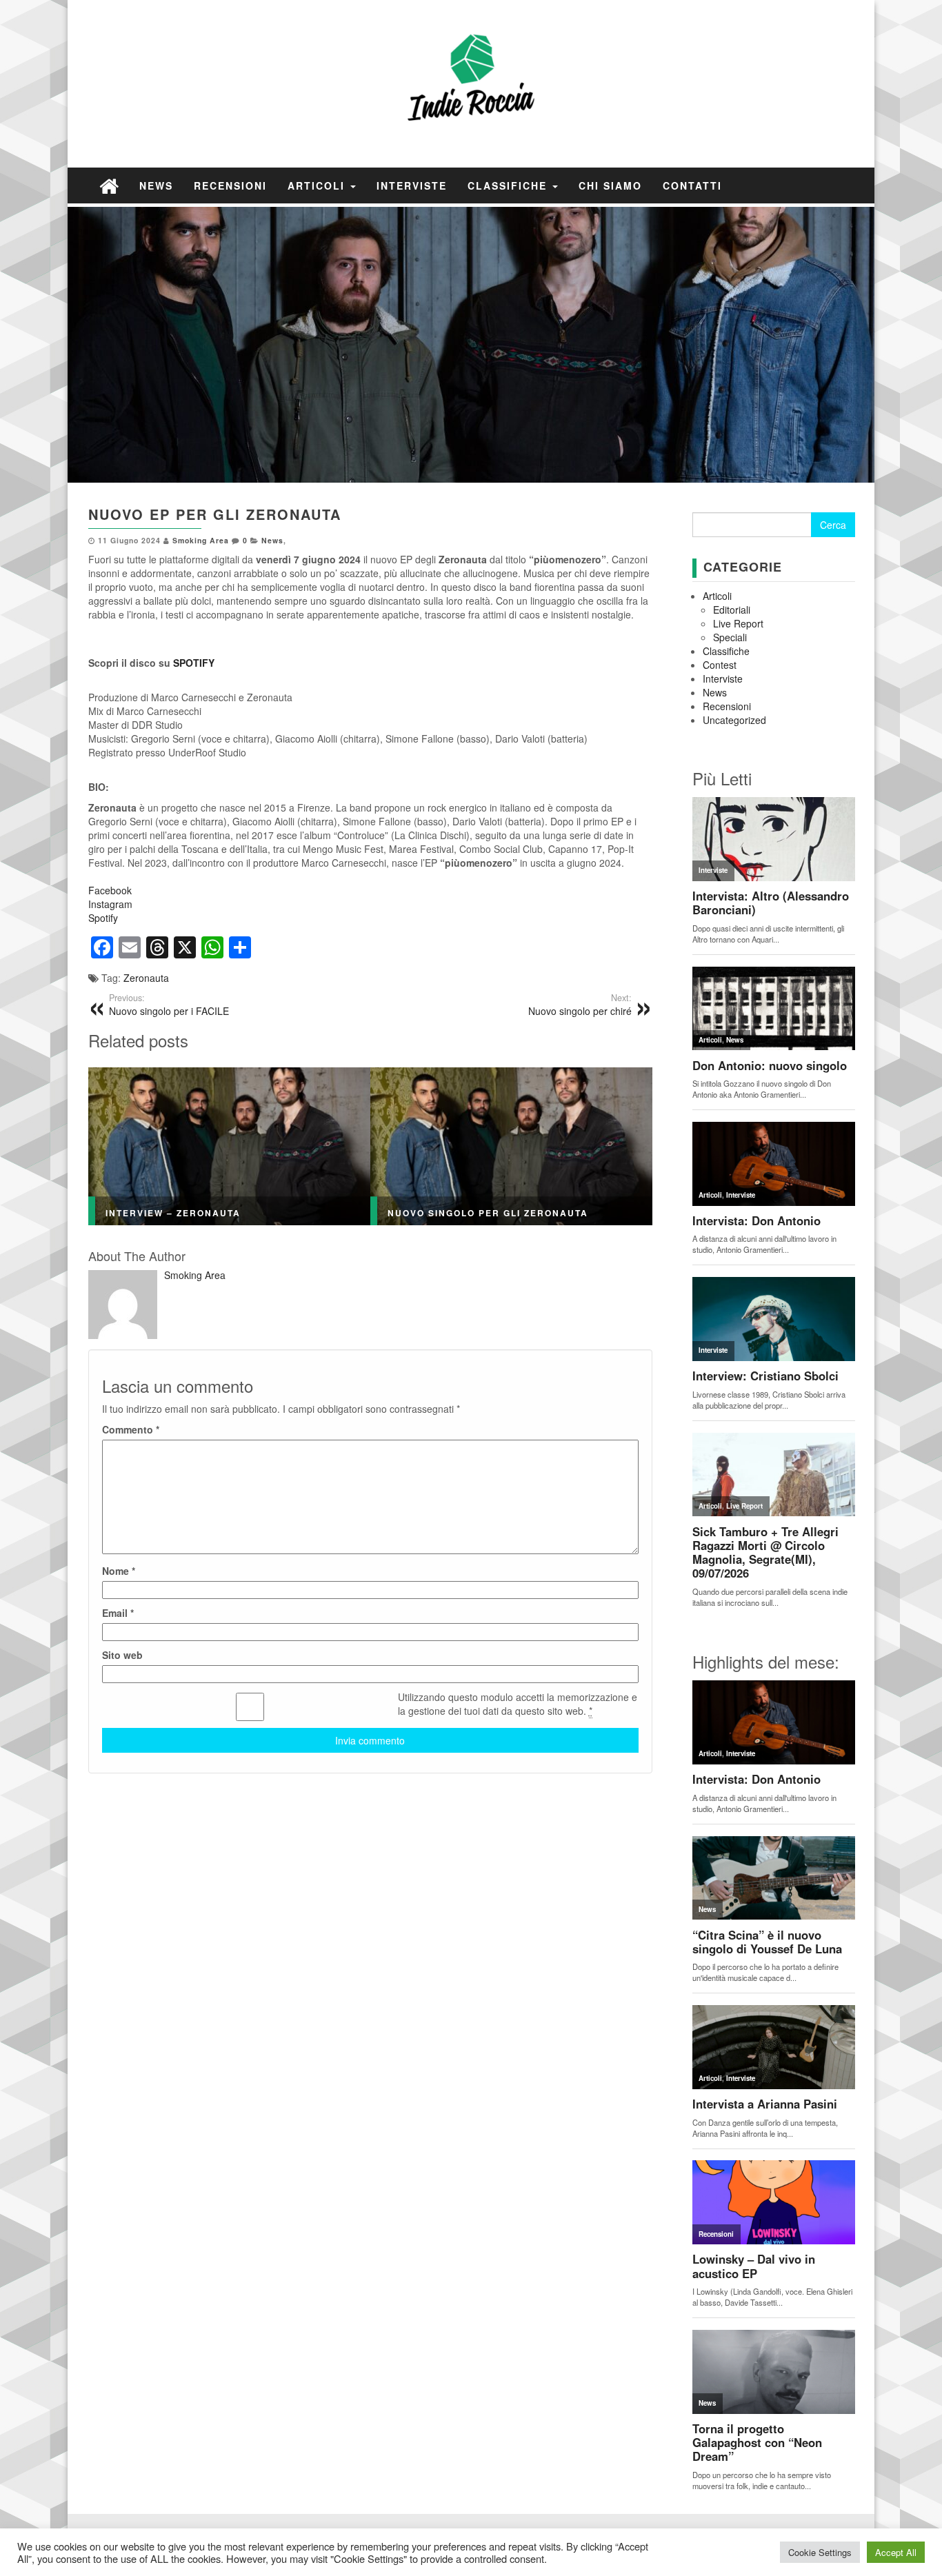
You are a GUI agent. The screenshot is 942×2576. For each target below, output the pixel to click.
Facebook (110, 890)
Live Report (738, 623)
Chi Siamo (610, 185)
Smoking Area (201, 540)
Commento (131, 1429)
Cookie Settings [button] (820, 2552)
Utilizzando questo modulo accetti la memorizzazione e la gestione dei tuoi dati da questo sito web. (518, 1704)
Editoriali (732, 610)
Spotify (103, 918)
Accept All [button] (896, 2552)
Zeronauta (146, 978)
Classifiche (509, 185)
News (156, 185)
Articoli (318, 185)
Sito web (122, 1655)
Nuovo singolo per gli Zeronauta (488, 1213)
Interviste (412, 185)
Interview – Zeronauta (173, 1213)
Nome (119, 1571)
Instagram (110, 904)
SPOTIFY (194, 663)
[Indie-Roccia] (109, 185)
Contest (720, 665)
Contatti (692, 185)
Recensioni (230, 185)
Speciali (730, 637)
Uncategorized (734, 720)
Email (118, 1613)
